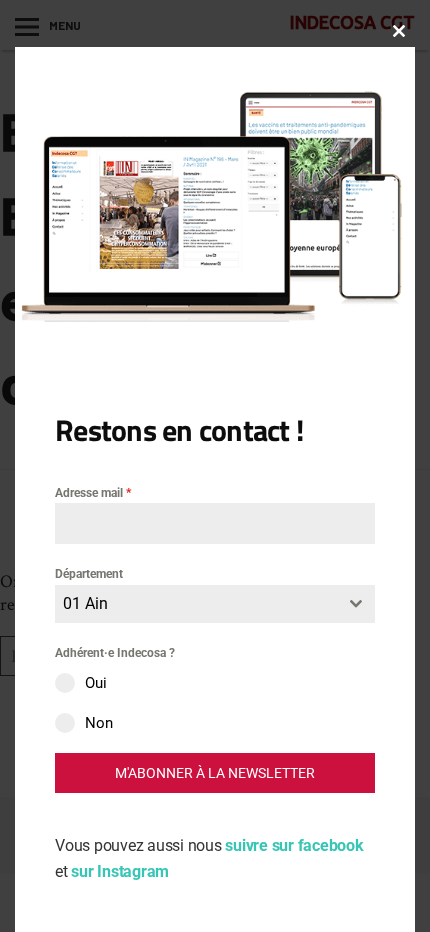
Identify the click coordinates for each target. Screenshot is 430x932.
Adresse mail (93, 493)
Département (89, 574)
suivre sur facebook (294, 845)
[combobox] (215, 604)
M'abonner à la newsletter (215, 773)
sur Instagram (120, 871)
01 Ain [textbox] (85, 603)
